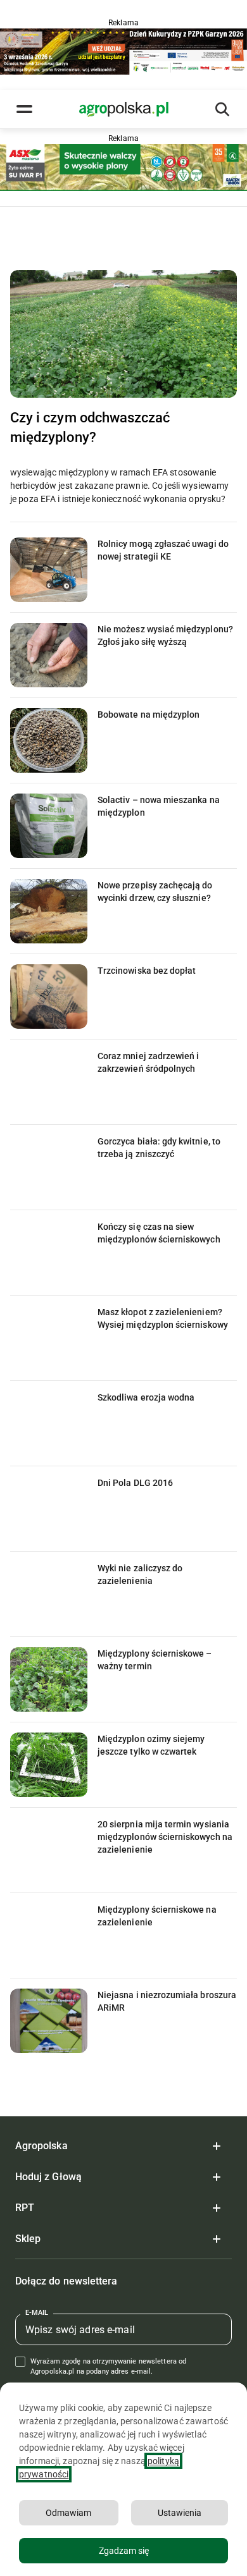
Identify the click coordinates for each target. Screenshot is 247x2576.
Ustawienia (180, 2513)
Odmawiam (68, 2513)
